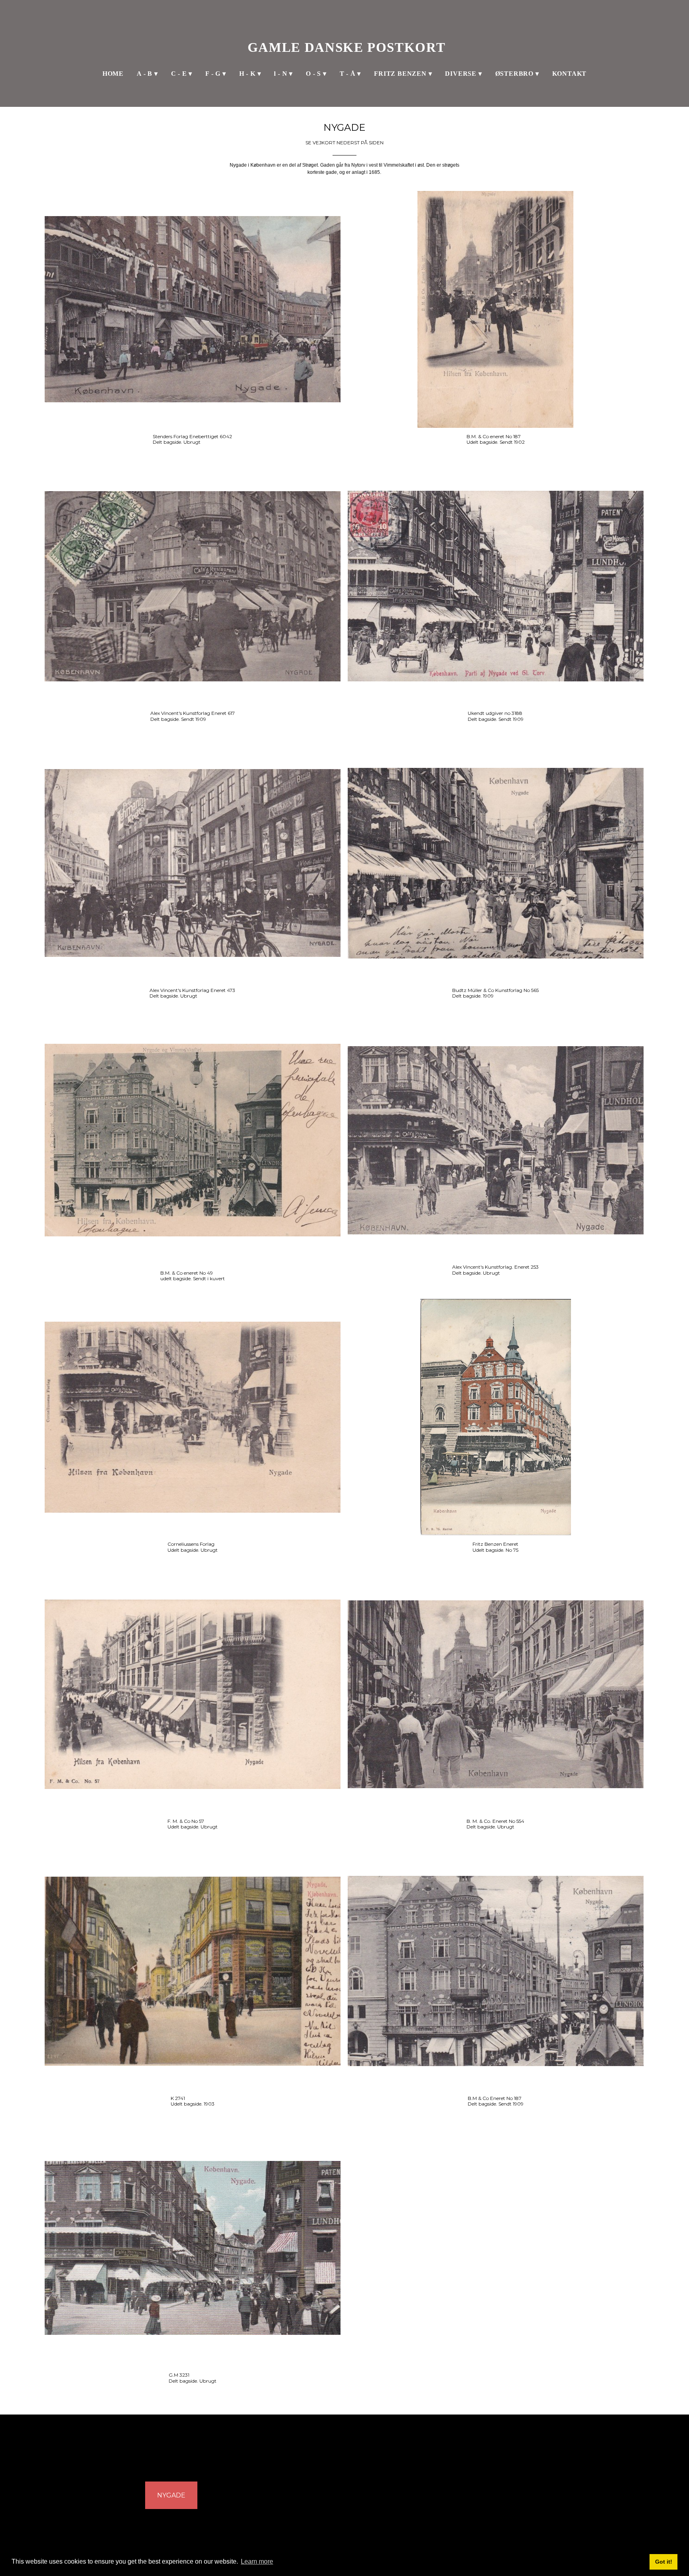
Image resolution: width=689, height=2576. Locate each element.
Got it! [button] (664, 2562)
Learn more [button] (257, 2561)
